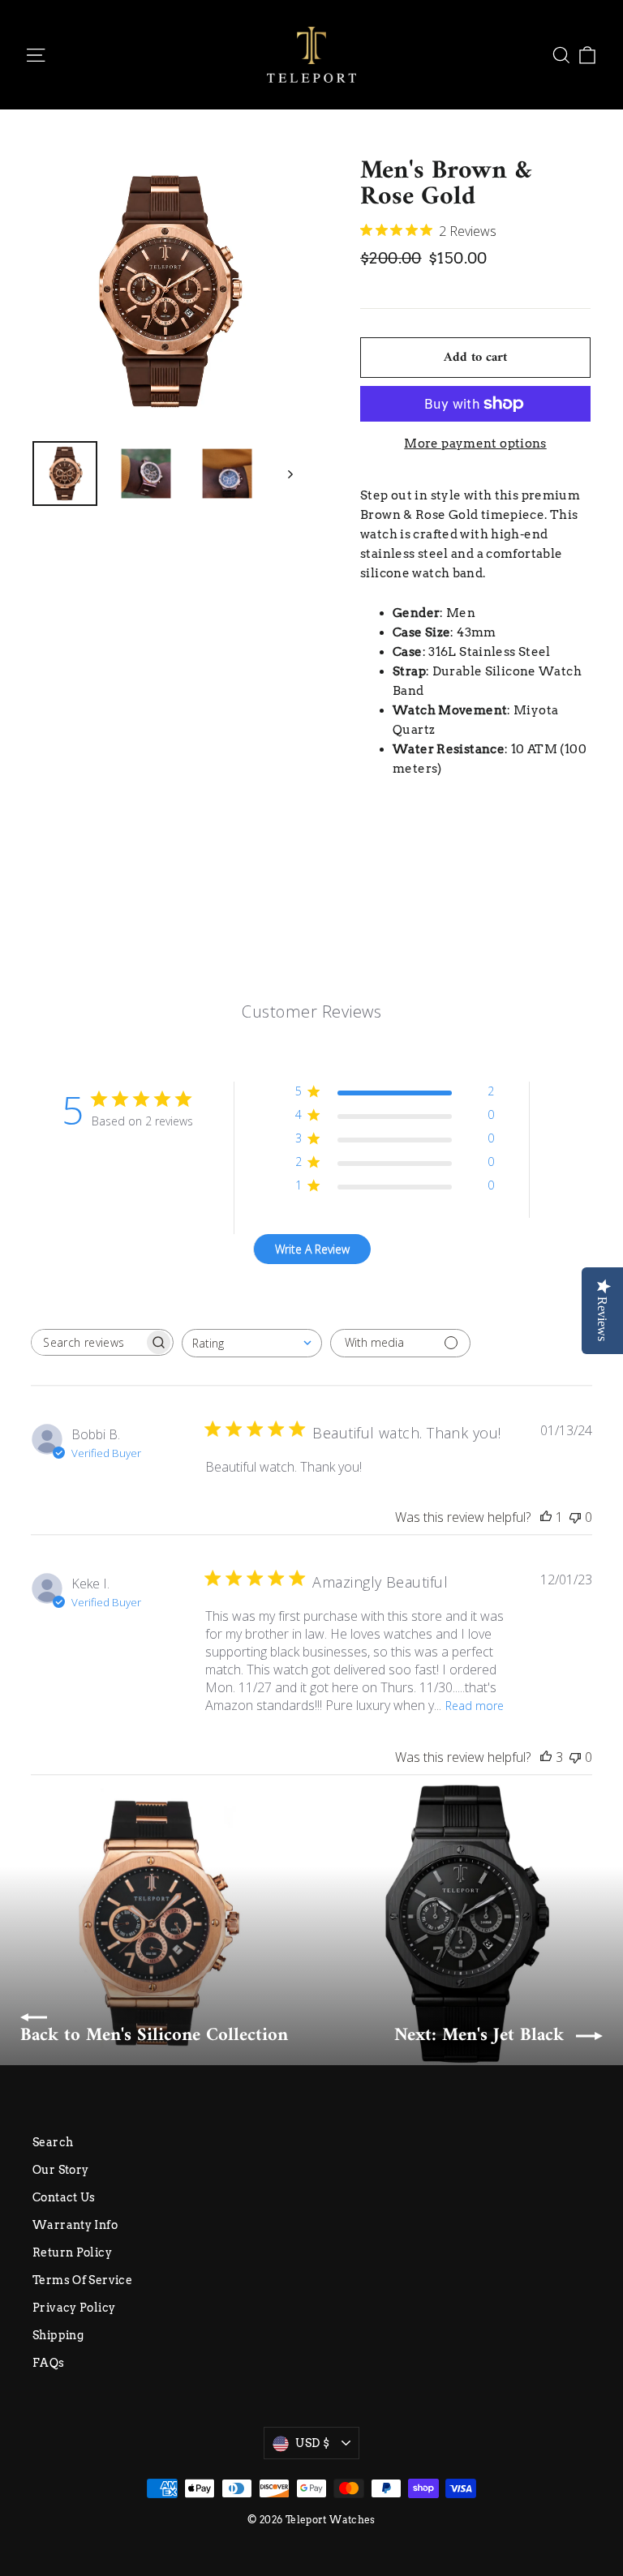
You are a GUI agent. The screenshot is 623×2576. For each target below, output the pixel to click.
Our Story (60, 2170)
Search (53, 2142)
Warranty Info (75, 2225)
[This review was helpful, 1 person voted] (546, 1517)
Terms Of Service (82, 2280)
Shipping (58, 2335)
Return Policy (72, 2252)
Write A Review (312, 1249)
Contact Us (64, 2197)
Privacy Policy (74, 2308)
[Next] (289, 474)
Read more (475, 1706)
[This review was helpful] (546, 1757)
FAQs (49, 2363)
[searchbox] (88, 1342)
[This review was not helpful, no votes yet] (575, 1517)
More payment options (475, 444)
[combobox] (252, 1343)
